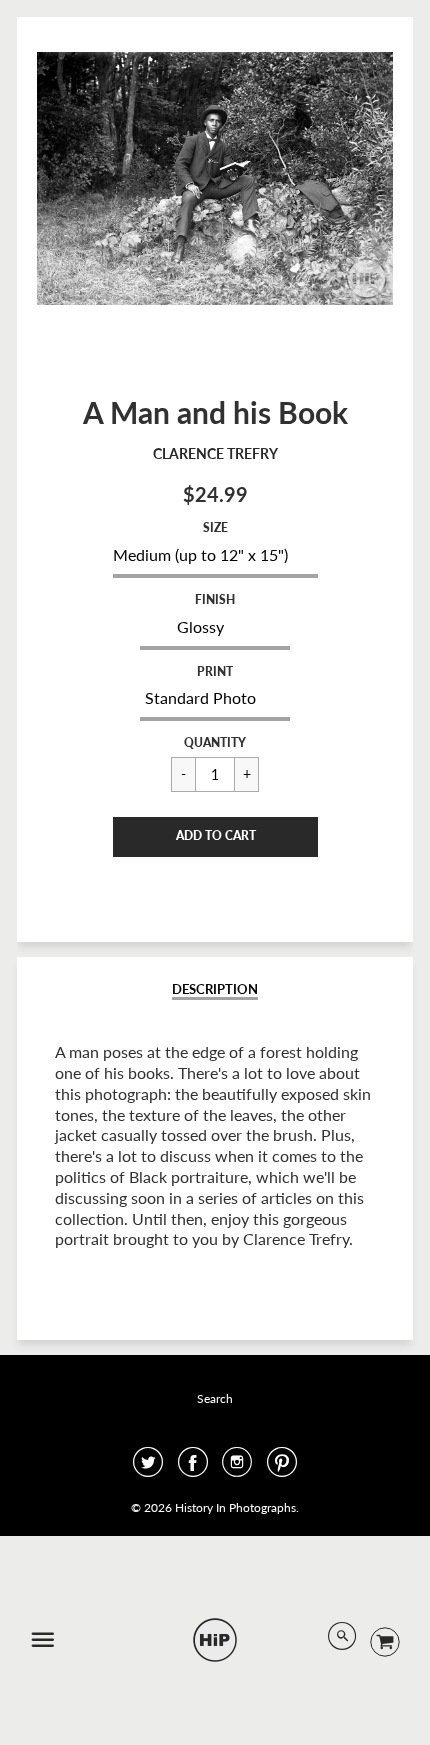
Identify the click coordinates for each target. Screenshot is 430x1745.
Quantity (215, 742)
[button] (215, 837)
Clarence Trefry (215, 453)
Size (215, 527)
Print (215, 671)
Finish (215, 599)
